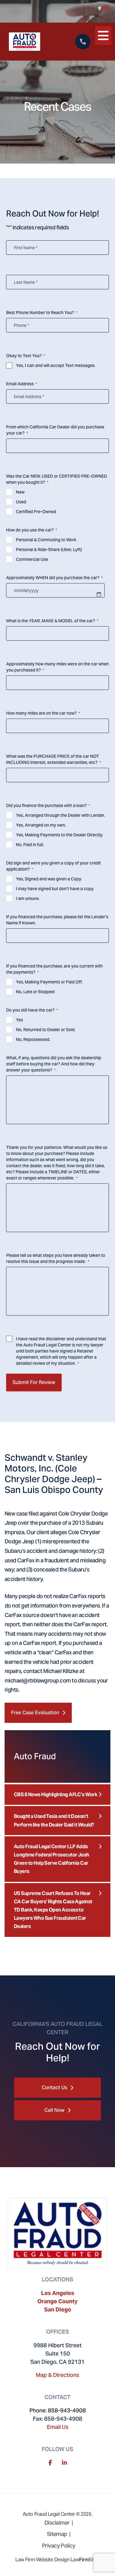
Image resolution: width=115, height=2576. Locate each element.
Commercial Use (32, 559)
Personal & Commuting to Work (46, 540)
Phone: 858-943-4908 (58, 2410)
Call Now (54, 2110)
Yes (19, 1020)
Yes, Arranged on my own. (41, 825)
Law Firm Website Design (42, 2560)
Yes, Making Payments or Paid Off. (49, 982)
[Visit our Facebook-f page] (50, 2463)
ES (106, 7)
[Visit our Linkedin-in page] (64, 2463)
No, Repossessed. (33, 1039)
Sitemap (57, 2534)
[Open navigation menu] (103, 34)
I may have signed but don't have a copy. (55, 889)
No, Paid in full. (30, 845)
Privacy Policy (59, 2546)
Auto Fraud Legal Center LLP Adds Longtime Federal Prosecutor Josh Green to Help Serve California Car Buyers (52, 1859)
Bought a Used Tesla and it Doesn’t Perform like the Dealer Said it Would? (54, 1820)
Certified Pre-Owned (36, 512)
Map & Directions (57, 2375)
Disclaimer (57, 2523)
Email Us (58, 2427)
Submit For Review (34, 1382)
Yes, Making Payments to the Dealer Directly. (59, 835)
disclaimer (56, 1339)
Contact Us (54, 2087)
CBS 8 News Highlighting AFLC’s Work (56, 1795)
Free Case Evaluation (35, 1713)
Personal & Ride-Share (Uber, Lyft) (49, 550)
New (20, 492)
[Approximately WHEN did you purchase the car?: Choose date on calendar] (99, 594)
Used (21, 502)
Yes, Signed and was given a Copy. (49, 879)
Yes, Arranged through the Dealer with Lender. (60, 815)
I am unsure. (28, 898)
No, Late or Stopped (35, 992)
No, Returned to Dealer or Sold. (46, 1030)
